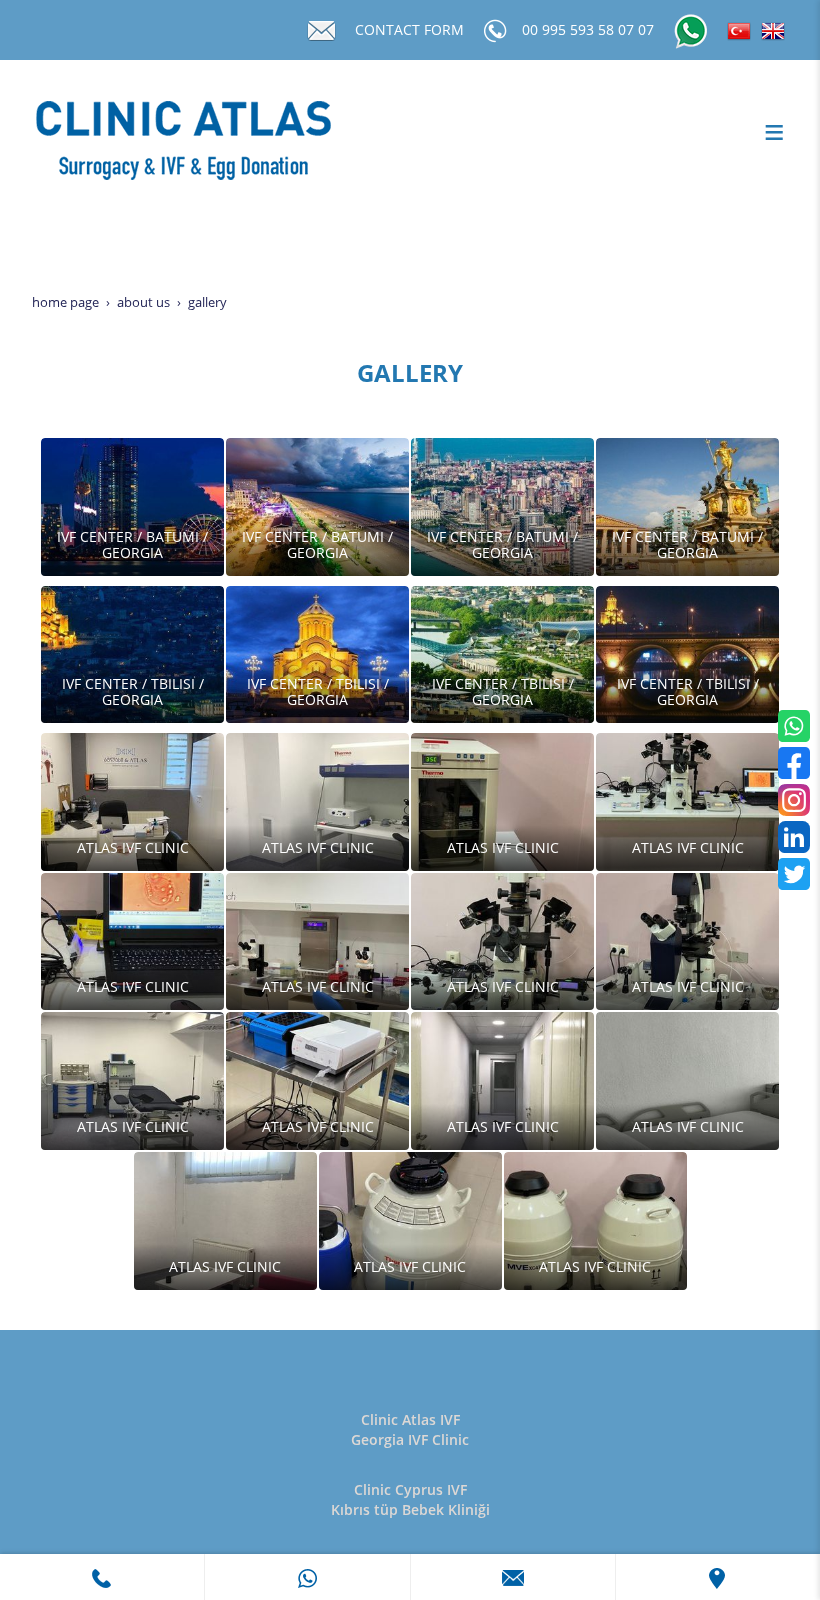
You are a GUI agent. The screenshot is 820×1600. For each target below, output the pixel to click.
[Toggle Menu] (774, 132)
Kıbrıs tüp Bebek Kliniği (410, 1509)
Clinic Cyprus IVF (410, 1489)
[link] (102, 1577)
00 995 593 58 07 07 (588, 29)
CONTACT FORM (409, 29)
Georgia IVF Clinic (410, 1439)
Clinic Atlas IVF (410, 1419)
